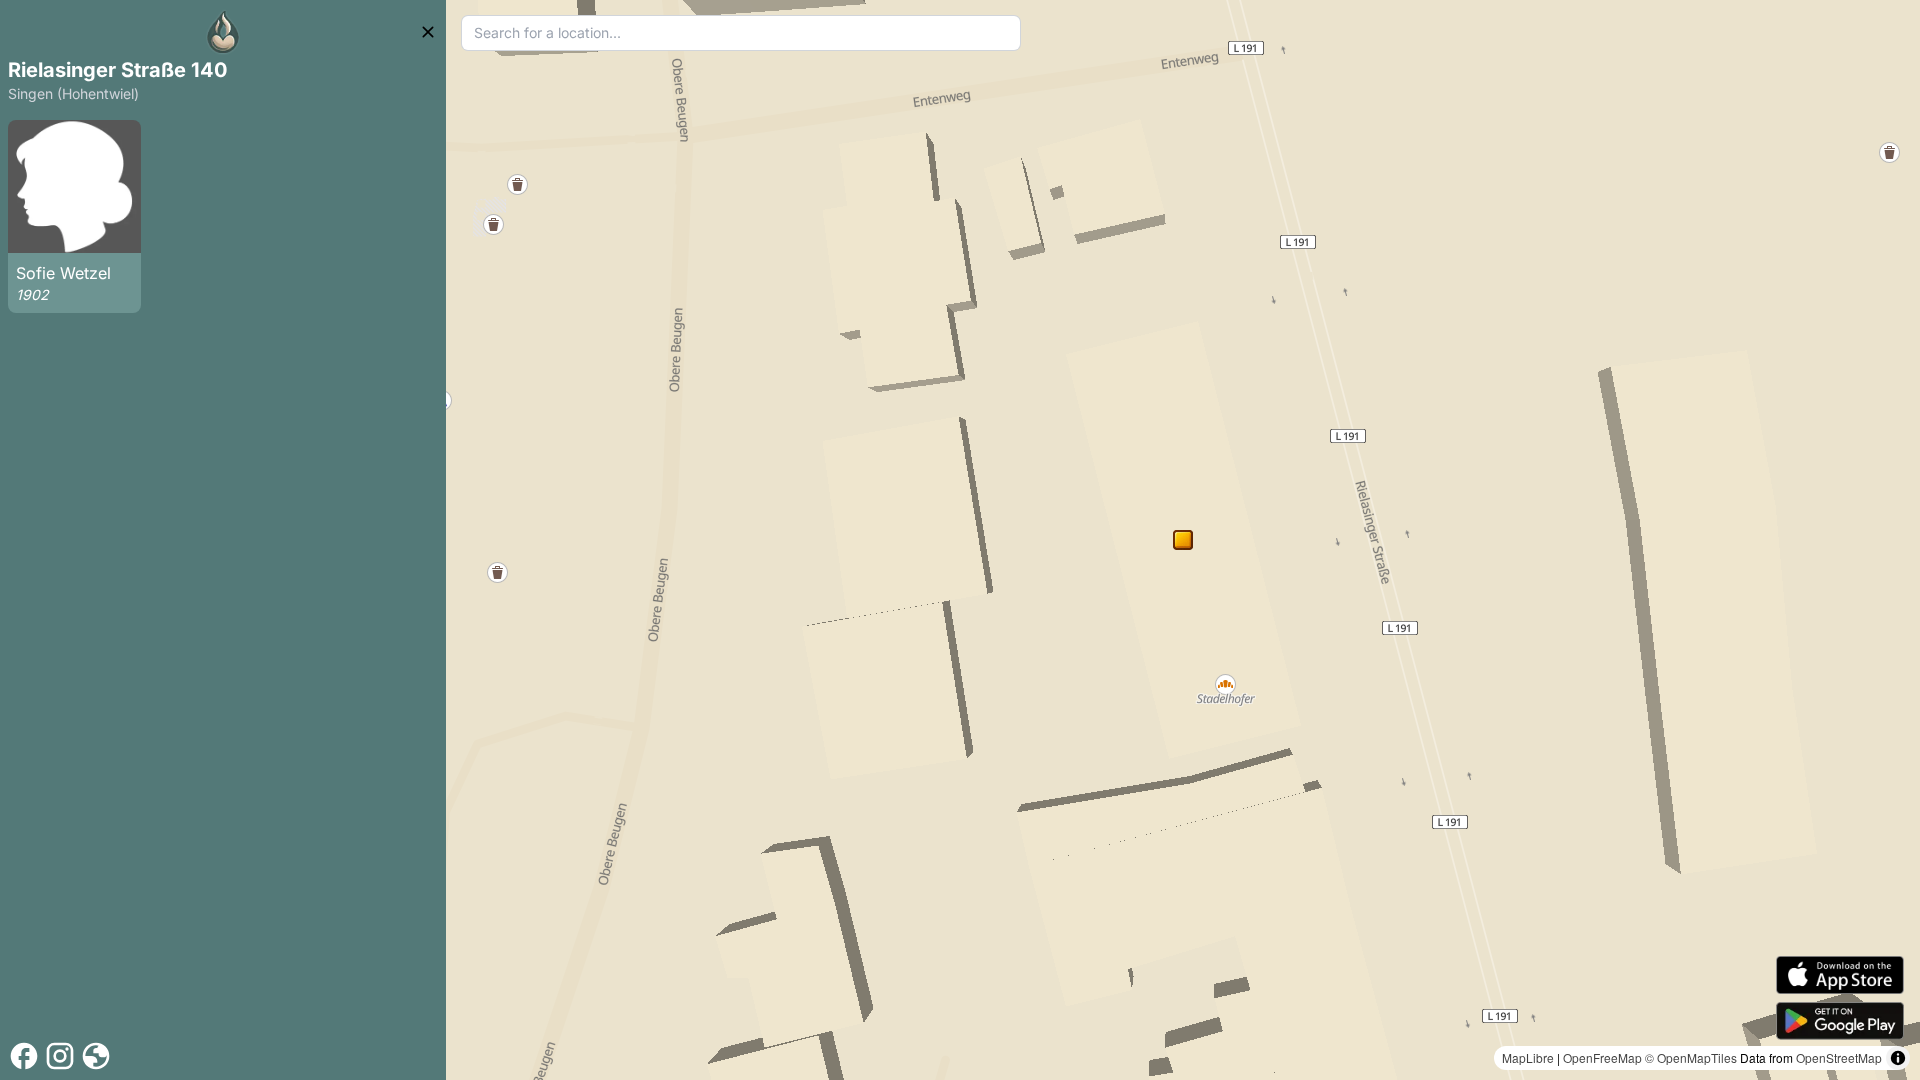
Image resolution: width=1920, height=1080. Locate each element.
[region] (1183, 540)
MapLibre (1528, 1057)
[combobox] (741, 33)
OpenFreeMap (1602, 1057)
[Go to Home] (223, 32)
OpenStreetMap (1839, 1057)
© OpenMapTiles (1691, 1057)
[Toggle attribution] (1898, 1058)
